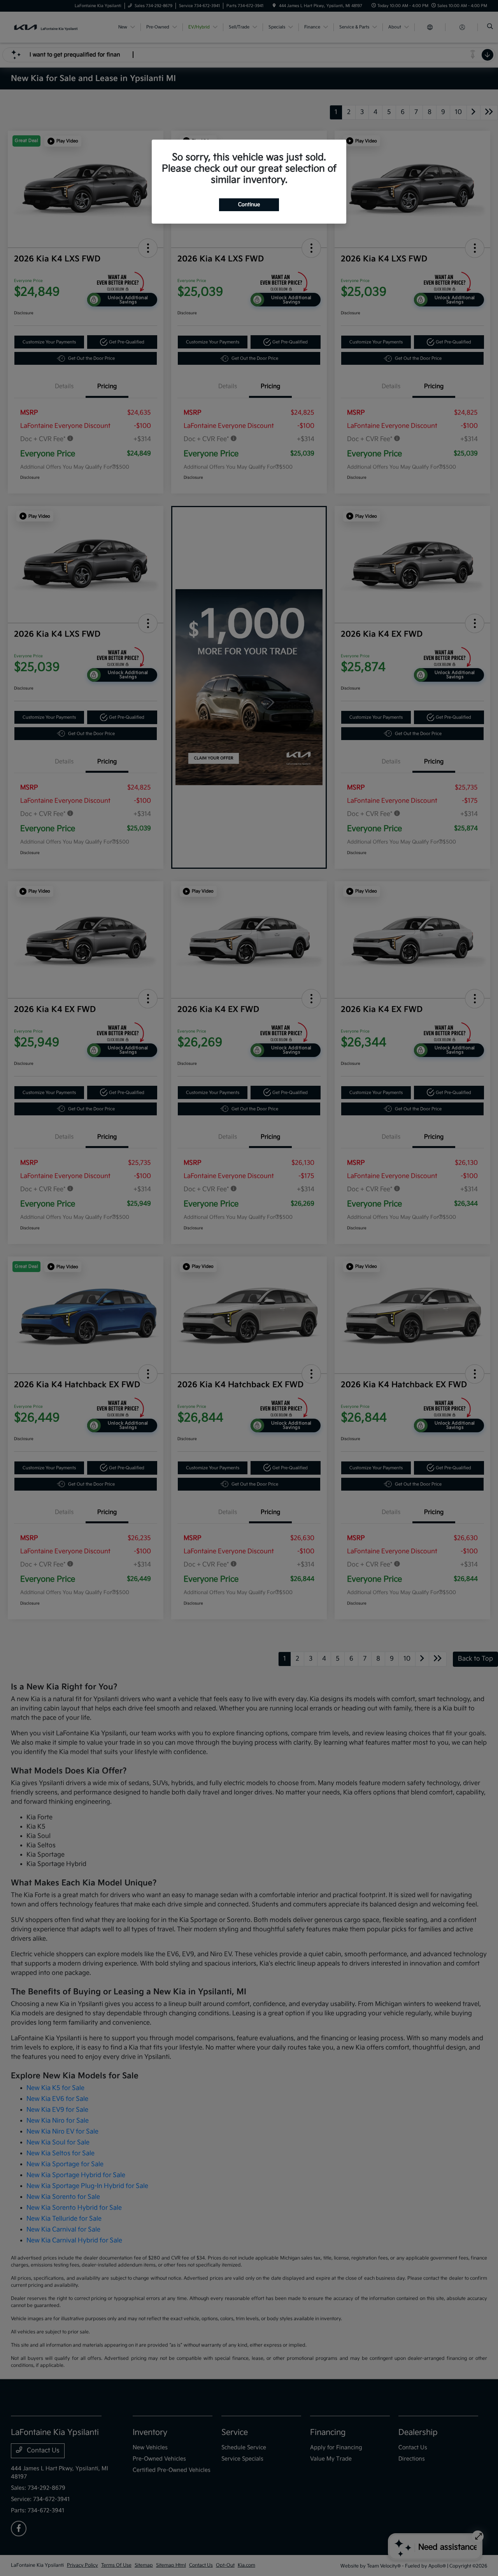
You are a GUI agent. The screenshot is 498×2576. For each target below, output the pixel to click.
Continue (249, 205)
